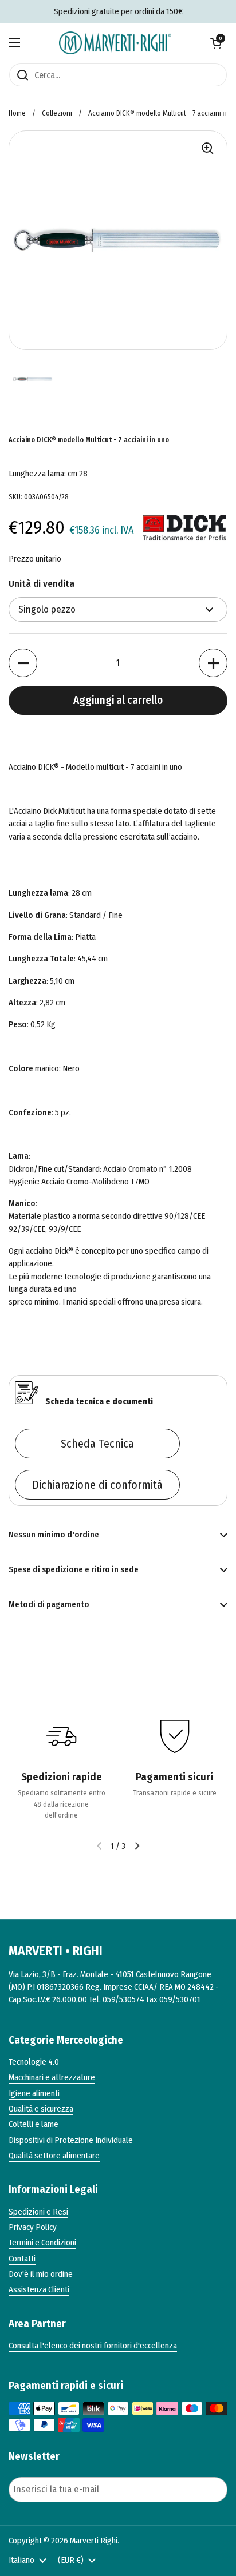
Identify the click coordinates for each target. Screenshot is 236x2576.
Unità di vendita (42, 584)
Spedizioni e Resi (38, 2212)
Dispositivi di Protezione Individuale (71, 2140)
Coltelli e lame (34, 2124)
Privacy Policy (33, 2227)
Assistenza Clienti (39, 2289)
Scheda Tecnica (97, 1444)
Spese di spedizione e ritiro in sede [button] (74, 1569)
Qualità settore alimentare (54, 2156)
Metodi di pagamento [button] (49, 1604)
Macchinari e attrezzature (52, 2077)
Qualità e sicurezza (41, 2109)
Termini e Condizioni (42, 2243)
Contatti (22, 2259)
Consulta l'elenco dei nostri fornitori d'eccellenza (93, 2346)
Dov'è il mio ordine (41, 2274)
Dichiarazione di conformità (97, 1485)
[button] (216, 43)
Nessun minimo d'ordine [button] (54, 1535)
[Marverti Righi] (115, 43)
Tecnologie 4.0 (34, 2062)
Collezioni (57, 113)
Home (17, 113)
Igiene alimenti (34, 2093)
